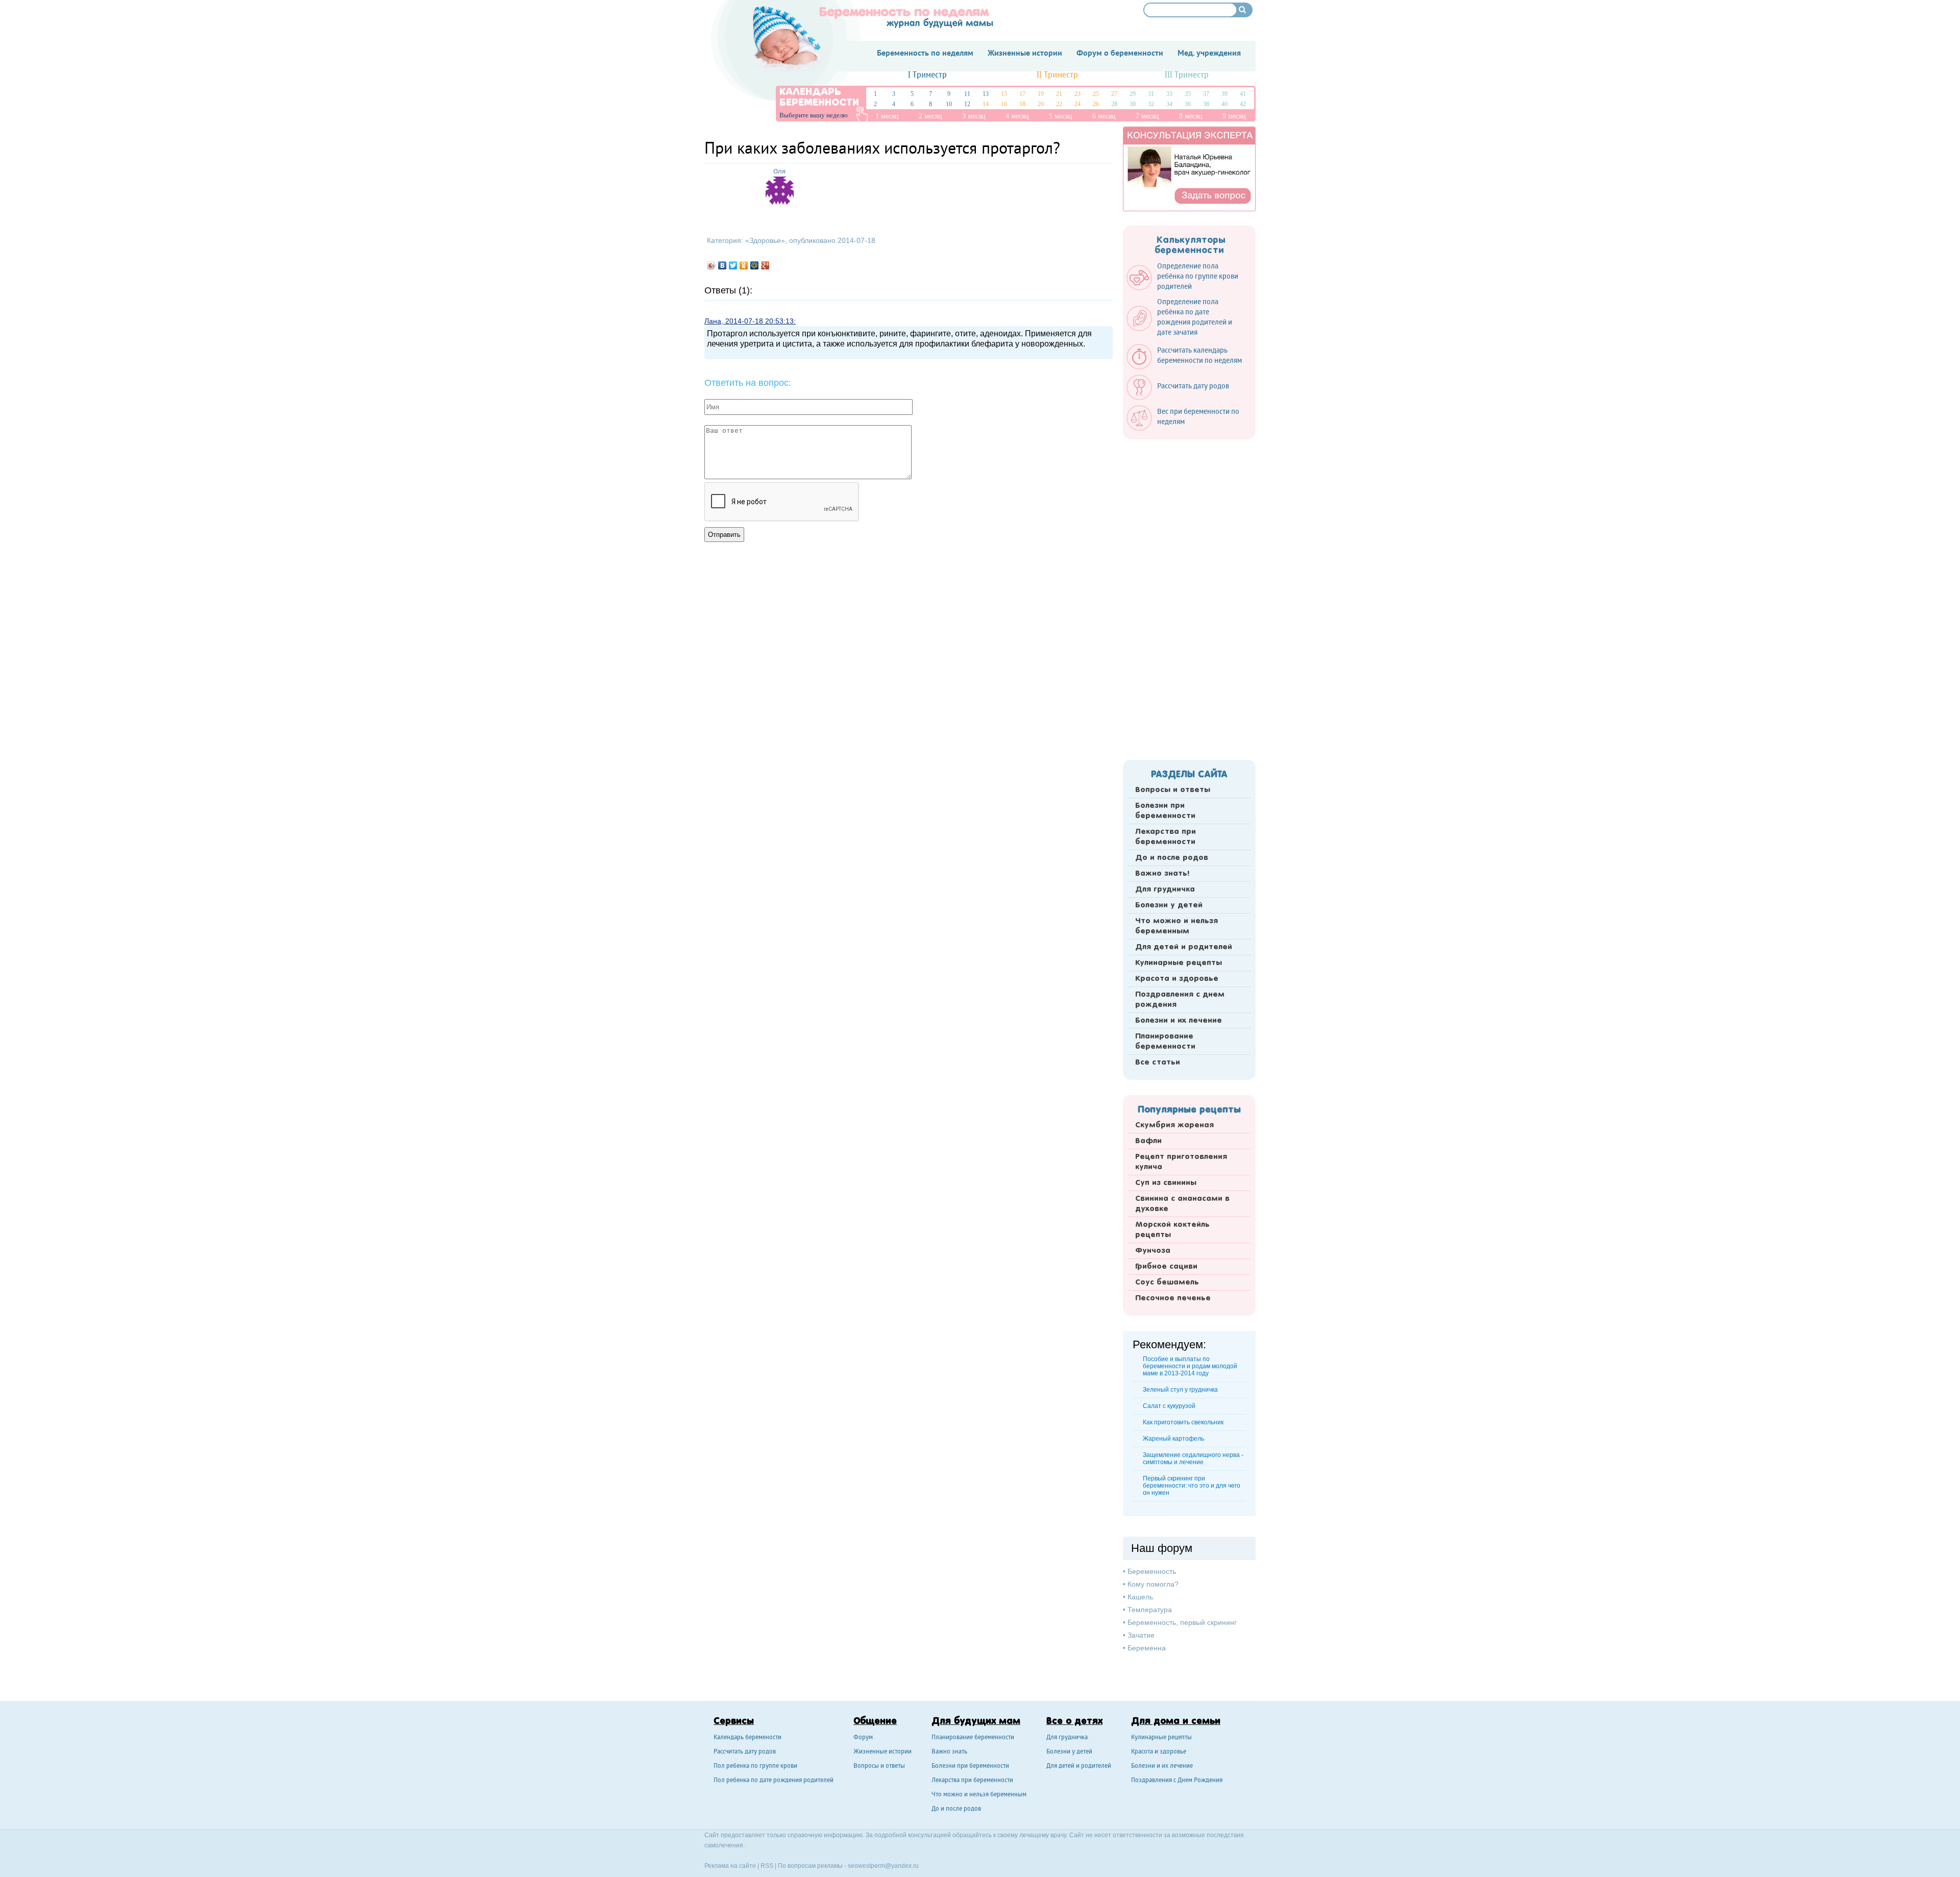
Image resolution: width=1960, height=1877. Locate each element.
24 (1077, 104)
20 (1041, 104)
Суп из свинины (1166, 1183)
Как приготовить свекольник (1183, 1422)
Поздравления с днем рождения (1180, 1000)
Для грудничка (1165, 890)
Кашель (1140, 1597)
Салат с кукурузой (1169, 1406)
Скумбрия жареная (1174, 1125)
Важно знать (949, 1752)
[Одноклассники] (744, 265)
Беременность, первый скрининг (1182, 1622)
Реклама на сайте (730, 1866)
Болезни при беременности (1165, 811)
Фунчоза (1153, 1251)
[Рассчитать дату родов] (1183, 398)
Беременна (1147, 1648)
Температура (1150, 1610)
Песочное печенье (1173, 1298)
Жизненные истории (883, 1752)
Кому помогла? (1153, 1584)
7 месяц (1147, 116)
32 (1151, 104)
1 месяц (887, 116)
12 (967, 104)
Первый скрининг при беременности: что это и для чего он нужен (1192, 1486)
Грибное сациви (1166, 1267)
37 (1206, 94)
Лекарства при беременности (1166, 837)
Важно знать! (1162, 874)
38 (1206, 104)
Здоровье (765, 240)
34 (1169, 104)
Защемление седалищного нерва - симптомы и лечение (1193, 1459)
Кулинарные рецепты (1179, 963)
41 (1243, 94)
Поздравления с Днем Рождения (1177, 1781)
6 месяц (1104, 116)
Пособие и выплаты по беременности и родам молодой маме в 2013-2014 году (1190, 1366)
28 (1114, 104)
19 (1041, 94)
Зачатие (1141, 1635)
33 (1169, 94)
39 (1224, 94)
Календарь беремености (748, 1738)
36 (1188, 104)
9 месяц (1234, 116)
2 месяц (930, 116)
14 (986, 104)
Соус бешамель (1167, 1282)
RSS (767, 1866)
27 (1114, 94)
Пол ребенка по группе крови (755, 1767)
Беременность (1152, 1571)
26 (1096, 104)
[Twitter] (733, 265)
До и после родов (1172, 858)
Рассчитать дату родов (745, 1752)
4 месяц (1017, 116)
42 (1243, 104)
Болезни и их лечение (1179, 1021)
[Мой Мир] (755, 265)
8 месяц (1191, 116)
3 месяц (974, 116)
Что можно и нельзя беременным (1177, 926)
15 (1004, 94)
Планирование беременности (1165, 1042)
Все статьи (1158, 1063)
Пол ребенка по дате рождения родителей (774, 1781)
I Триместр (927, 75)
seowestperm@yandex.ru (883, 1866)
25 (1096, 94)
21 (1059, 94)
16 (1004, 104)
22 (1059, 104)
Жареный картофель (1173, 1439)
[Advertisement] (1189, 597)
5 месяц (1061, 116)
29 (1133, 94)
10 (949, 104)
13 (986, 94)
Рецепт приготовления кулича (1181, 1162)
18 (1022, 104)
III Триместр (1187, 75)
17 (1022, 94)
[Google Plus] (765, 265)
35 (1188, 94)
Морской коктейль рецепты (1172, 1230)
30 (1133, 104)
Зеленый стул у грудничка (1180, 1390)
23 (1077, 94)
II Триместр (1057, 75)
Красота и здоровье (1177, 979)
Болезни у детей (1169, 905)
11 (967, 94)
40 (1224, 104)
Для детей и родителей (1184, 947)
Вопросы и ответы (1173, 790)
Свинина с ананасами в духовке (1182, 1204)
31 (1151, 94)
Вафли (1148, 1141)
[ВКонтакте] (722, 265)
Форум (863, 1738)
